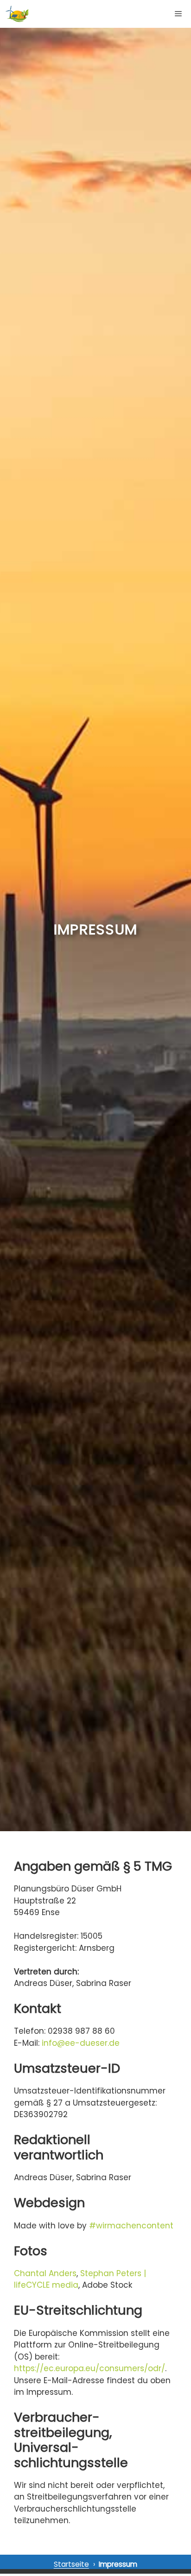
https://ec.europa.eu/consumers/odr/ (89, 2368)
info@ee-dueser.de (81, 2043)
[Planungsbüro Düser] (17, 14)
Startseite (71, 2564)
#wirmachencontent (131, 2226)
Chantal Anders (45, 2273)
